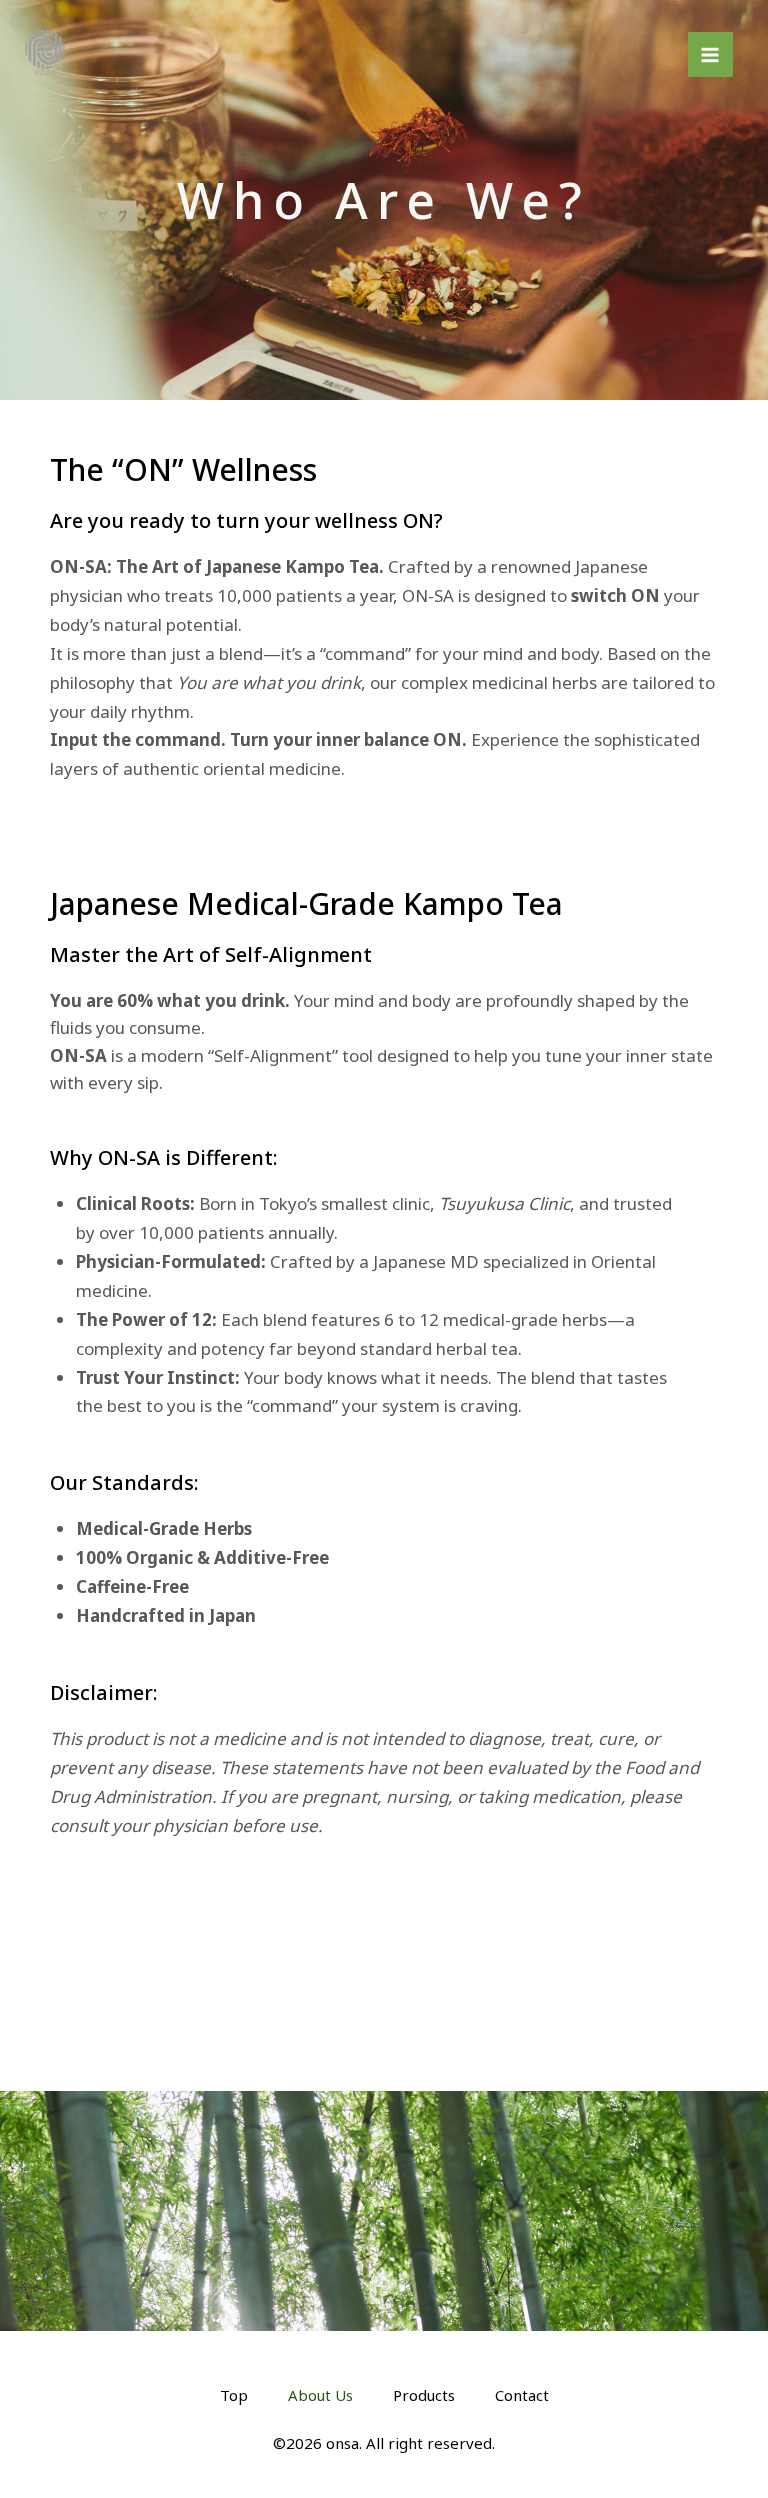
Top (234, 2395)
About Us (320, 2395)
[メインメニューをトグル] (711, 55)
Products (424, 2395)
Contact (522, 2395)
